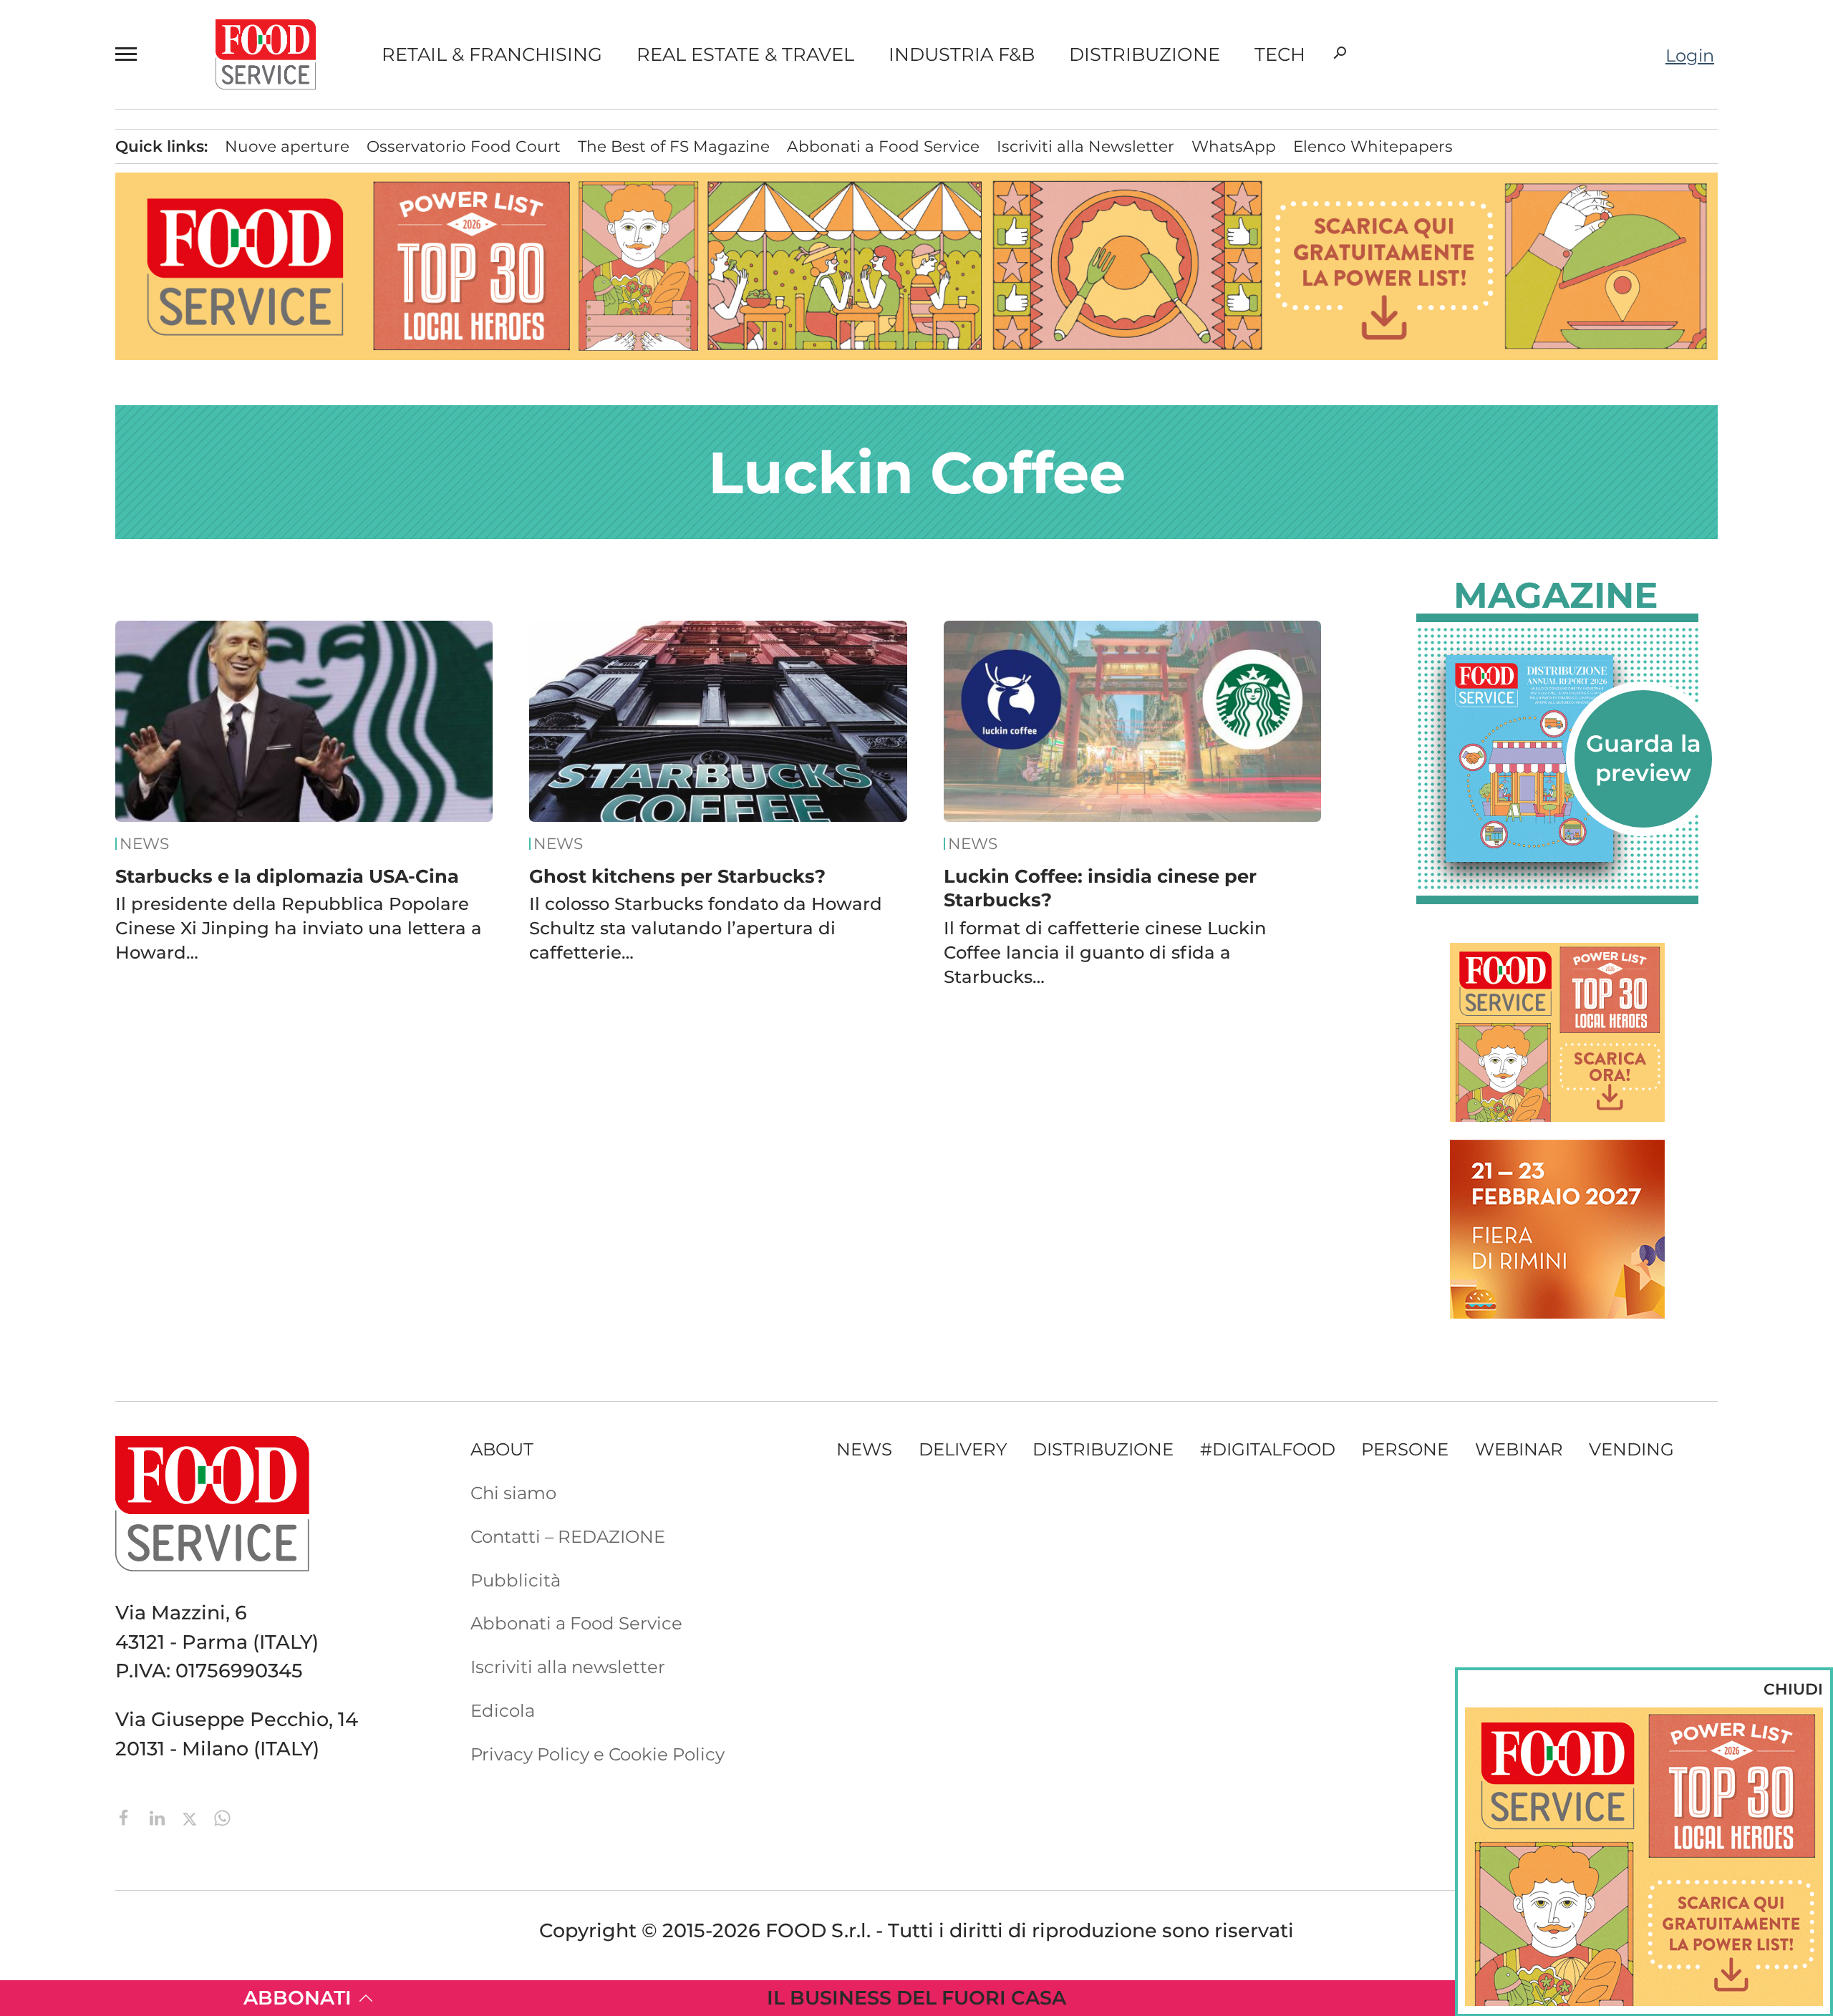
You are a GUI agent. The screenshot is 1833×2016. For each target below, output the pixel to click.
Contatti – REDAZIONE (568, 1536)
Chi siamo (513, 1493)
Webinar (1519, 1449)
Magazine (1556, 596)
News (144, 844)
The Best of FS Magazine (674, 146)
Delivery (963, 1449)
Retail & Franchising (492, 54)
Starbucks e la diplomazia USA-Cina (287, 876)
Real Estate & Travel (745, 54)
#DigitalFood (1268, 1449)
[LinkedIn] (160, 1816)
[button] (132, 54)
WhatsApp (1234, 146)
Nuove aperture (287, 146)
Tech (1280, 54)
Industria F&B (962, 54)
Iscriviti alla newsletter (568, 1667)
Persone (1405, 1449)
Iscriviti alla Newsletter (1085, 146)
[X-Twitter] (192, 1816)
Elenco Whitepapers (1373, 146)
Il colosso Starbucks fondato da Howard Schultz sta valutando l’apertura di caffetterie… (706, 928)
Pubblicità (516, 1580)
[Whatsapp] (222, 1816)
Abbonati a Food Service (883, 146)
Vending (1631, 1449)
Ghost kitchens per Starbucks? (677, 876)
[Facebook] (127, 1816)
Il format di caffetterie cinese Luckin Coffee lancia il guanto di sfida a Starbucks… (1105, 952)
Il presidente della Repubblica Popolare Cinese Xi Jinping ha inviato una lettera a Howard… (299, 928)
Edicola (503, 1710)
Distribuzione (1145, 54)
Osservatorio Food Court (464, 146)
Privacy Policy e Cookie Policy (598, 1754)
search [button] (1340, 53)
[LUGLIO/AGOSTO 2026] (1557, 759)
